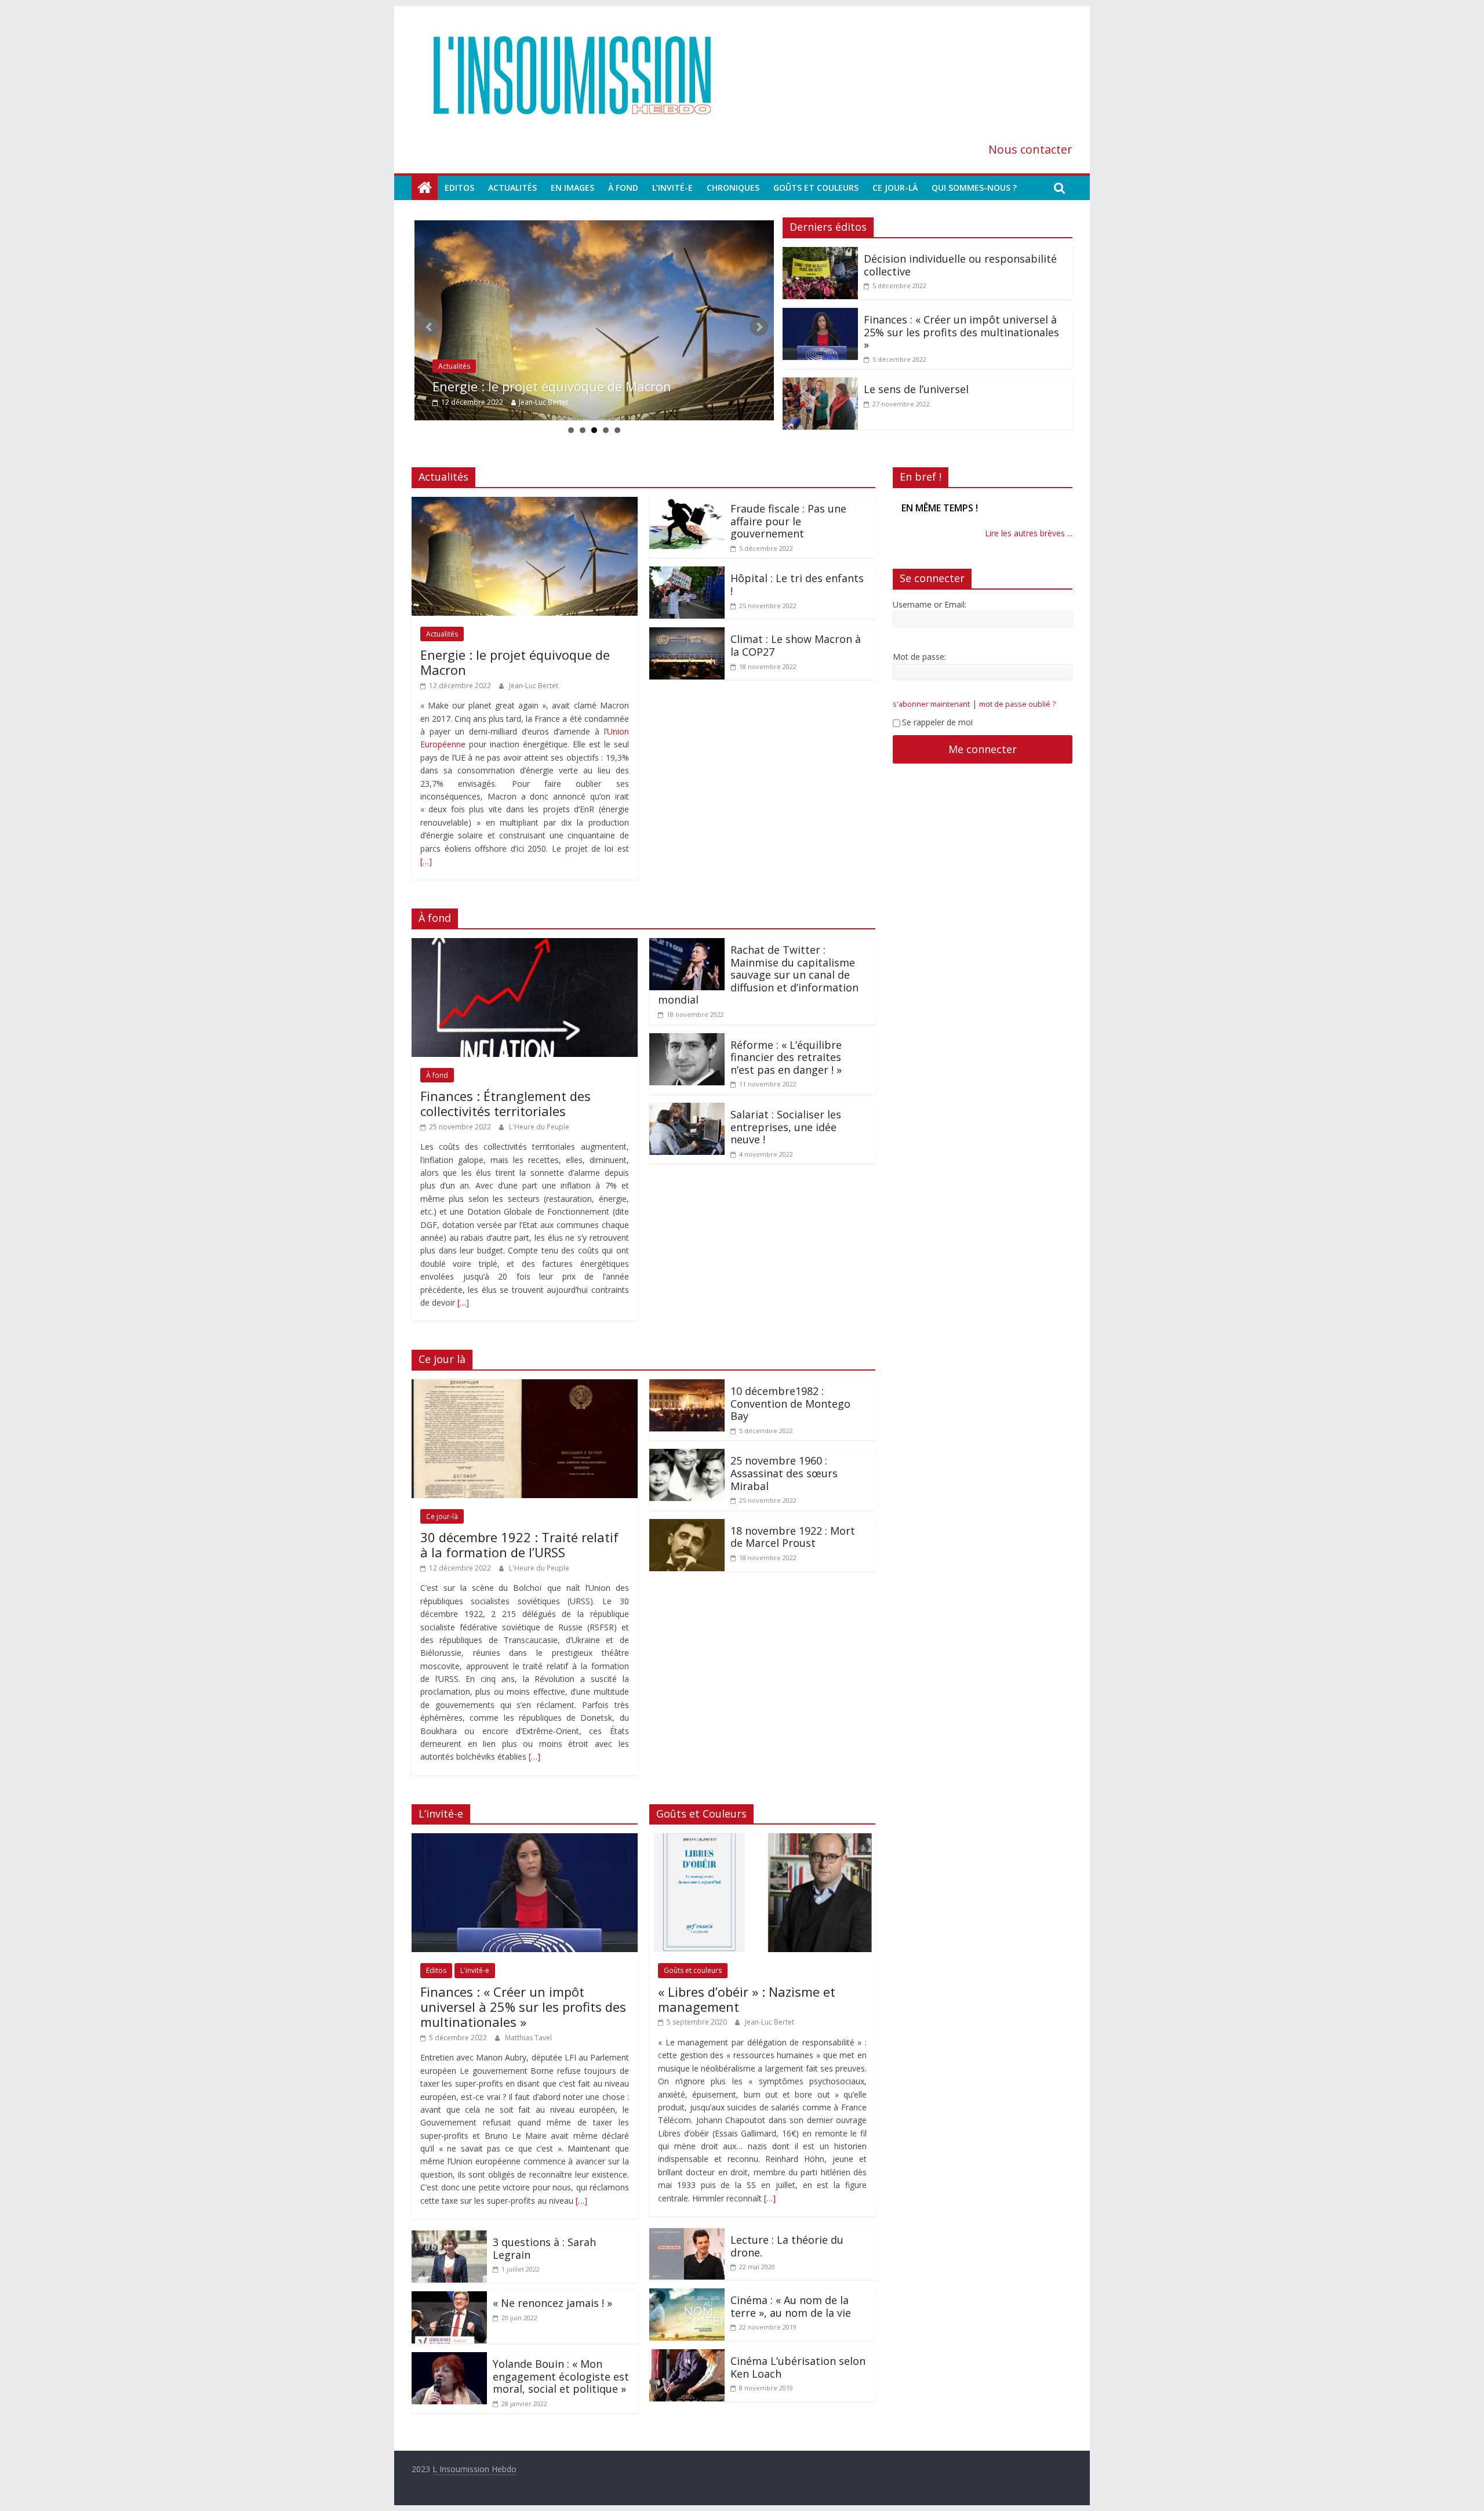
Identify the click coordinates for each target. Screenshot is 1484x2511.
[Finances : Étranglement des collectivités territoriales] (525, 945)
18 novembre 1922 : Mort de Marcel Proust (793, 1537)
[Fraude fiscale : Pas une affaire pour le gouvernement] (687, 504)
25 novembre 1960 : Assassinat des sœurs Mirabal (784, 1473)
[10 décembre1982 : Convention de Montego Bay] (687, 1386)
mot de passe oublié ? (1017, 717)
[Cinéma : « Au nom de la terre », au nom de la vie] (687, 2295)
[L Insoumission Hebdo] (425, 188)
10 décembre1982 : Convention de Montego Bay (790, 1403)
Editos (459, 188)
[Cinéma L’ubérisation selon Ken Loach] (687, 2356)
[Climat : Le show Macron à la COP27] (687, 634)
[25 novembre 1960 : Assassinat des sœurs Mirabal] (687, 1456)
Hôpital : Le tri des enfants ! (797, 584)
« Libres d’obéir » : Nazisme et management (747, 1999)
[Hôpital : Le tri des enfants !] (687, 573)
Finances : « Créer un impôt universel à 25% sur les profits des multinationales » (961, 332)
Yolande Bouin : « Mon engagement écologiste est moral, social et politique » (561, 2376)
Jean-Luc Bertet (534, 686)
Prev (430, 327)
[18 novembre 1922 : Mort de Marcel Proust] (687, 1526)
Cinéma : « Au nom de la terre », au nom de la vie (791, 2306)
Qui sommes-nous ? (974, 188)
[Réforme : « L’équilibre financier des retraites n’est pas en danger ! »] (687, 1040)
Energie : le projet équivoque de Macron (515, 662)
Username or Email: (930, 617)
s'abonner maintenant (931, 717)
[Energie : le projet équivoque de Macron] (525, 504)
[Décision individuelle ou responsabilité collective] (594, 320)
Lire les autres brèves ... (1029, 546)
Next (759, 327)
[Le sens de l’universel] (820, 384)
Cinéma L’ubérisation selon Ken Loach (798, 2367)
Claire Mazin (535, 402)
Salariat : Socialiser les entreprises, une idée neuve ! (786, 1127)
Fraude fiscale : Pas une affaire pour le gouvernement (788, 521)
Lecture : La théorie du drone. (787, 2246)
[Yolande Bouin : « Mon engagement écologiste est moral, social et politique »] (449, 2359)
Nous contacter (1030, 149)
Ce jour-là (895, 188)
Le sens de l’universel (916, 389)
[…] (426, 861)
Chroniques (733, 188)
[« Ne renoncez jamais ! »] (449, 2298)
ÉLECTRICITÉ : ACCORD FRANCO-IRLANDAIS (972, 508)
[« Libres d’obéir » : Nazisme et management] (762, 1840)
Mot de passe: (919, 669)
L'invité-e (475, 1970)
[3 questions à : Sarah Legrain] (449, 2237)
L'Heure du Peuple (539, 1127)
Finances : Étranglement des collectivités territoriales (505, 1103)
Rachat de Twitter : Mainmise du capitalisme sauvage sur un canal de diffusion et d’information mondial (758, 975)
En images (572, 188)
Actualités (512, 188)
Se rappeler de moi (937, 735)
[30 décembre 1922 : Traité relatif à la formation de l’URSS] (525, 1386)
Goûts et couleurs (816, 188)
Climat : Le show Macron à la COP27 (796, 645)
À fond (623, 188)
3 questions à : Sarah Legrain (544, 2248)
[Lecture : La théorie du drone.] (687, 2235)
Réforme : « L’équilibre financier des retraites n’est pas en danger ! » (786, 1057)
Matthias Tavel (528, 2038)
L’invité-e (672, 188)
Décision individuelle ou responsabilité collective (577, 386)
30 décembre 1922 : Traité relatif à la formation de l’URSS (519, 1545)
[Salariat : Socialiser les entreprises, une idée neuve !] (687, 1110)
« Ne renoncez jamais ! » (552, 2303)
